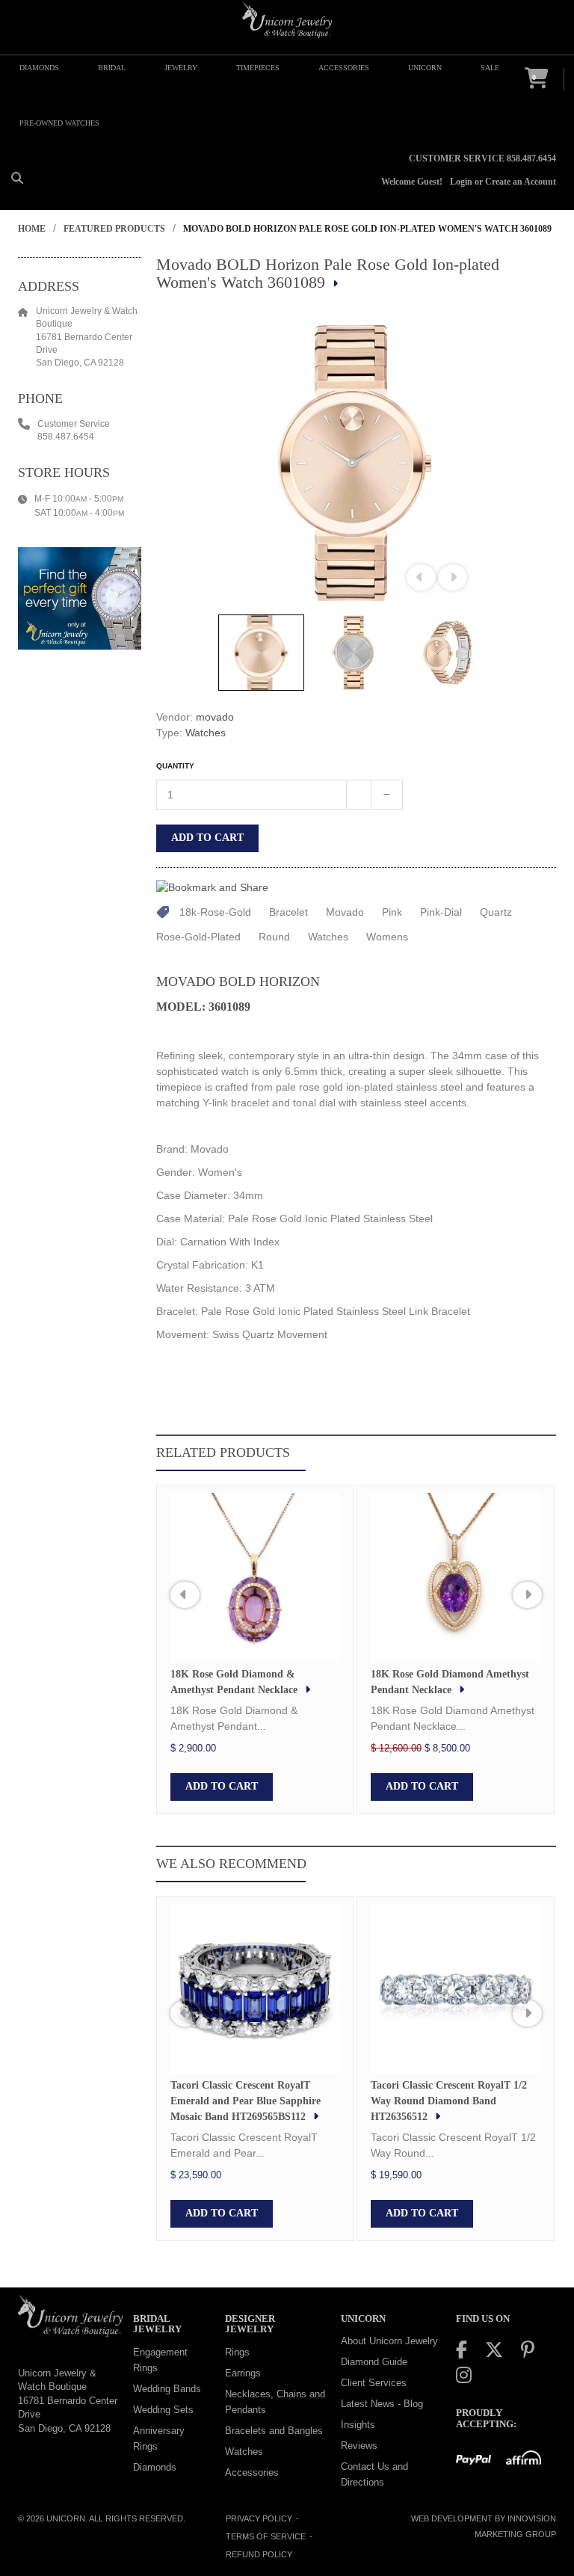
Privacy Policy (259, 2518)
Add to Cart (207, 838)
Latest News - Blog (382, 2404)
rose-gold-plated (198, 937)
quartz (496, 912)
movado (215, 717)
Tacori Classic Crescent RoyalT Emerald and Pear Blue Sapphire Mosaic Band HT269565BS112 (246, 2101)
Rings (237, 2352)
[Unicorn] (287, 20)
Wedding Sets (163, 2410)
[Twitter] (494, 2350)
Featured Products (114, 229)
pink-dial (441, 912)
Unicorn (66, 2518)
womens (387, 937)
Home (32, 229)
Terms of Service (266, 2536)
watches (328, 937)
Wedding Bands (167, 2389)
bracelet (288, 912)
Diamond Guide (374, 2362)
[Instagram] (464, 2375)
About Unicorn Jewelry (389, 2341)
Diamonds (155, 2467)
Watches (206, 733)
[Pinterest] (528, 2350)
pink (392, 912)
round (274, 937)
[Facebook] (462, 2350)
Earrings (243, 2373)
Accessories (252, 2472)
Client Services (374, 2383)
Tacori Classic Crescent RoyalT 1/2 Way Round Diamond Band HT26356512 (449, 2101)
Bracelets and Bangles (274, 2431)
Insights (358, 2425)
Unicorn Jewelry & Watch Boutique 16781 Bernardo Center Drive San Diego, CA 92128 (68, 2401)
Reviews (359, 2446)
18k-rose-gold (215, 912)
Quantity (175, 766)
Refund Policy (259, 2554)
